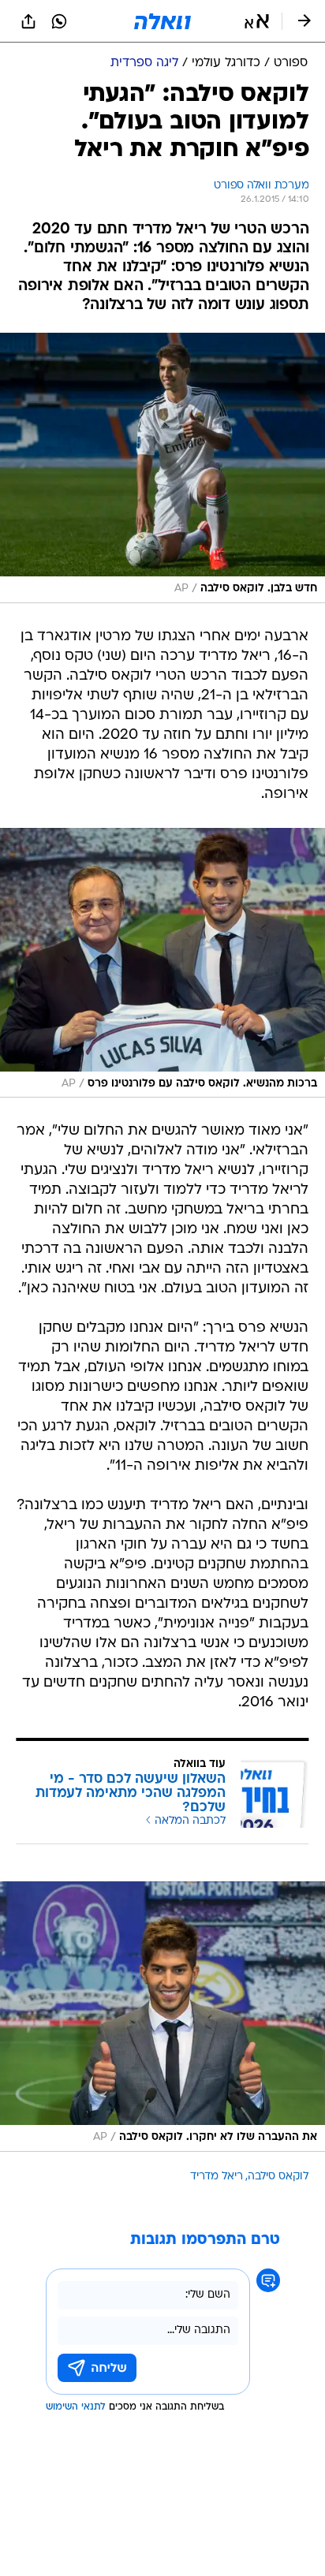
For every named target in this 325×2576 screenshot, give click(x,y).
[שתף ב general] (28, 21)
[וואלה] (162, 21)
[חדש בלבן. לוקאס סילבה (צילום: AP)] (162, 468)
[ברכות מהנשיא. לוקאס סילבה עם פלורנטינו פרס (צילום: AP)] (162, 963)
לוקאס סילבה (278, 2177)
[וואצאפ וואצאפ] (59, 21)
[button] (257, 21)
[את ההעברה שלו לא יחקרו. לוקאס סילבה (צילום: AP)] (162, 2017)
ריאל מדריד (217, 2177)
